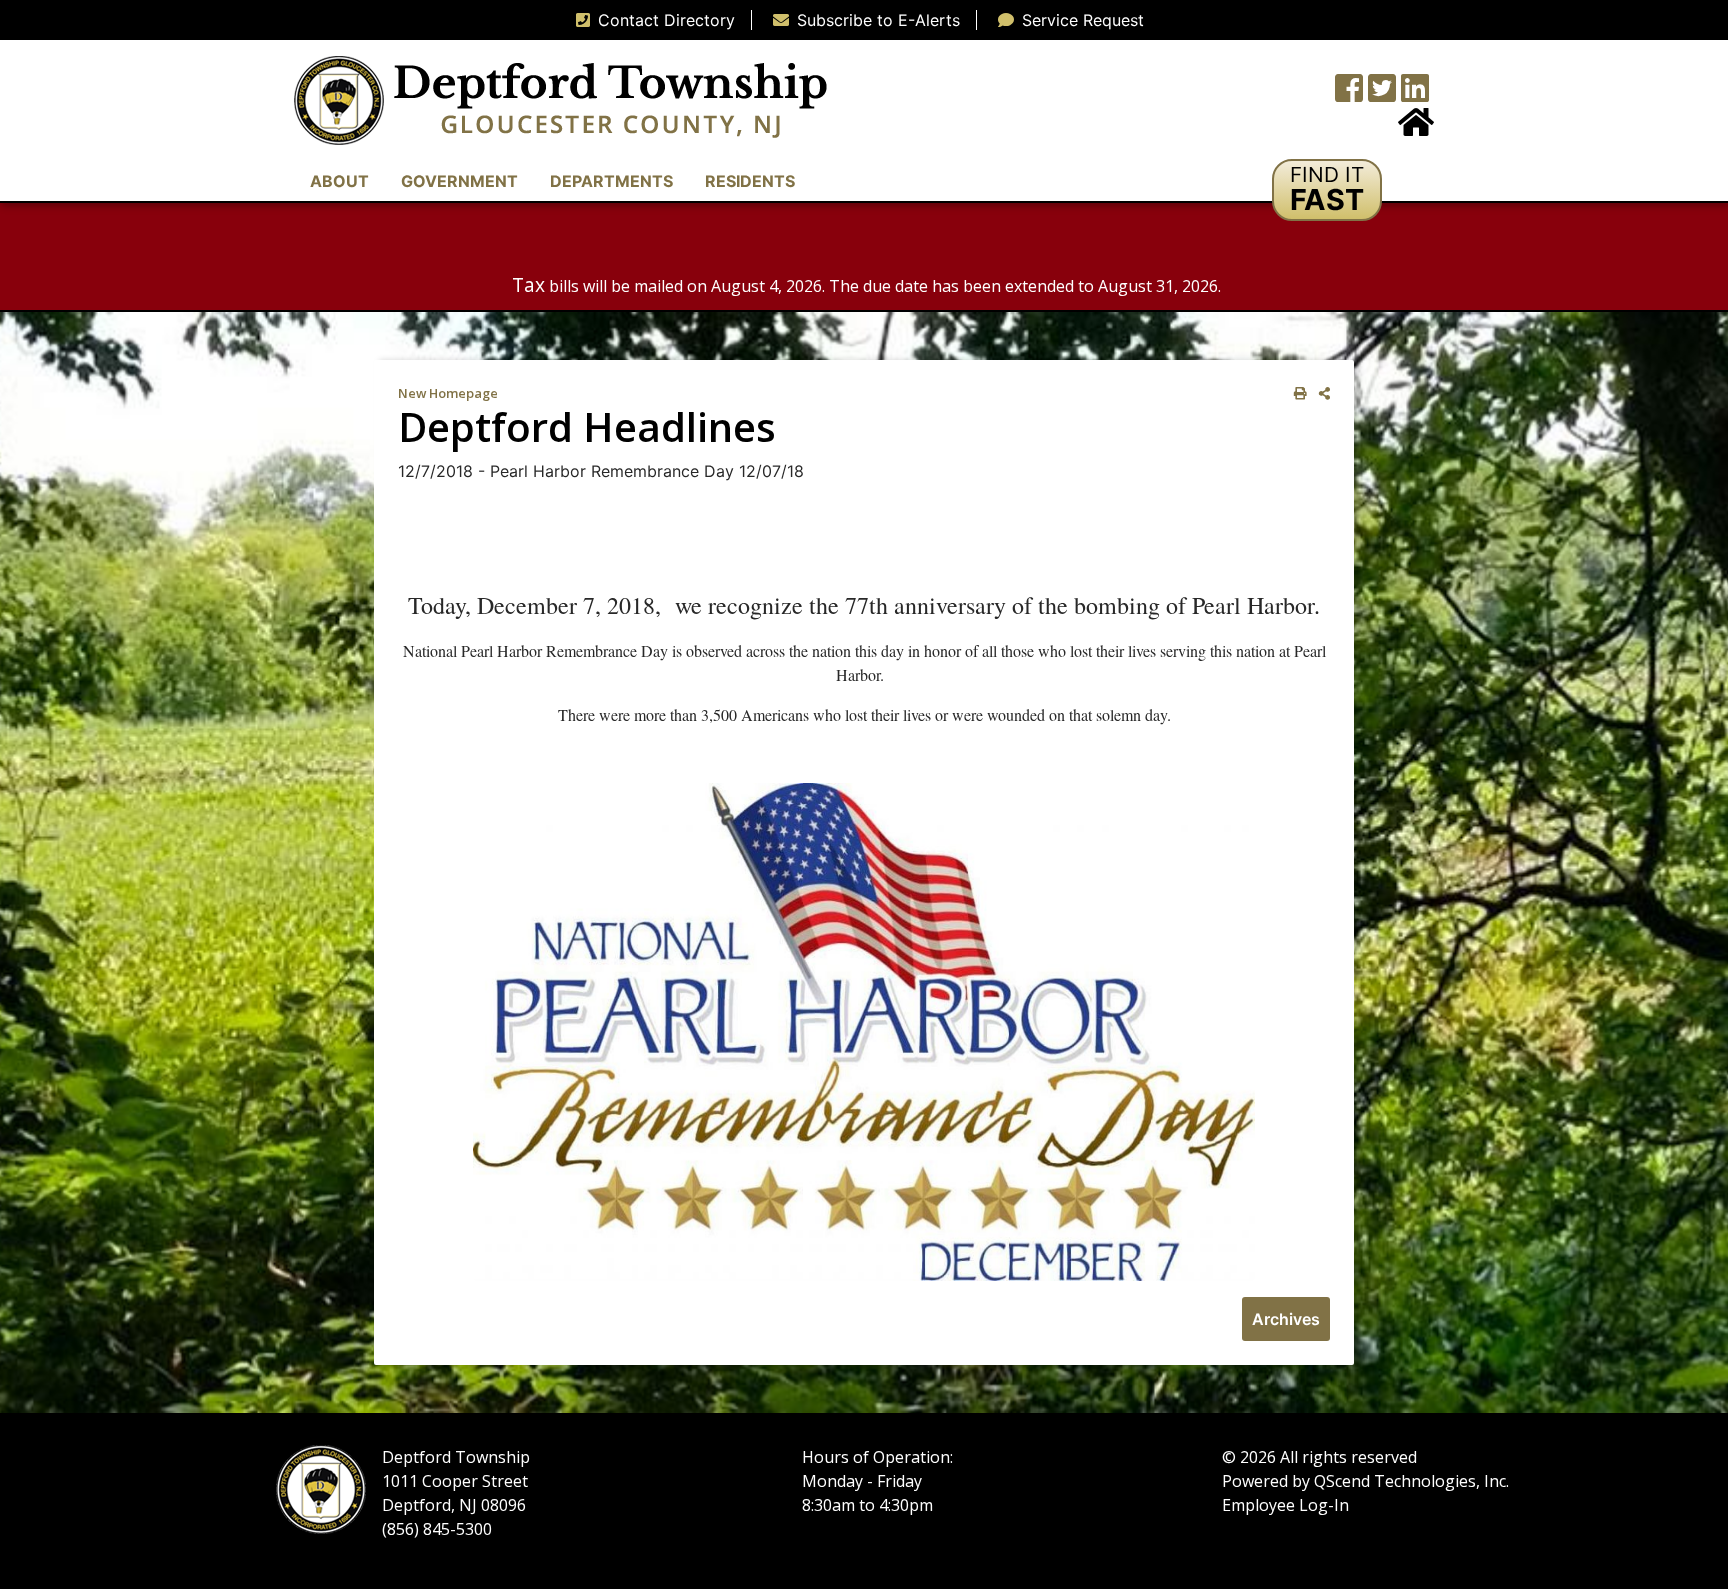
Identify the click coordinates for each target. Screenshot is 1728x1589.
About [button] (339, 181)
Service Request (1083, 20)
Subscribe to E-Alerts (878, 20)
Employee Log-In (1285, 1505)
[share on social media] (1320, 393)
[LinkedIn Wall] (1415, 94)
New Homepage (448, 393)
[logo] (560, 99)
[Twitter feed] (1382, 94)
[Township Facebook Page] (1349, 94)
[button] (1327, 190)
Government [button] (459, 181)
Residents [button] (750, 181)
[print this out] (1296, 393)
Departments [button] (611, 181)
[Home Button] (1416, 128)
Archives (1286, 1319)
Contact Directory (666, 20)
